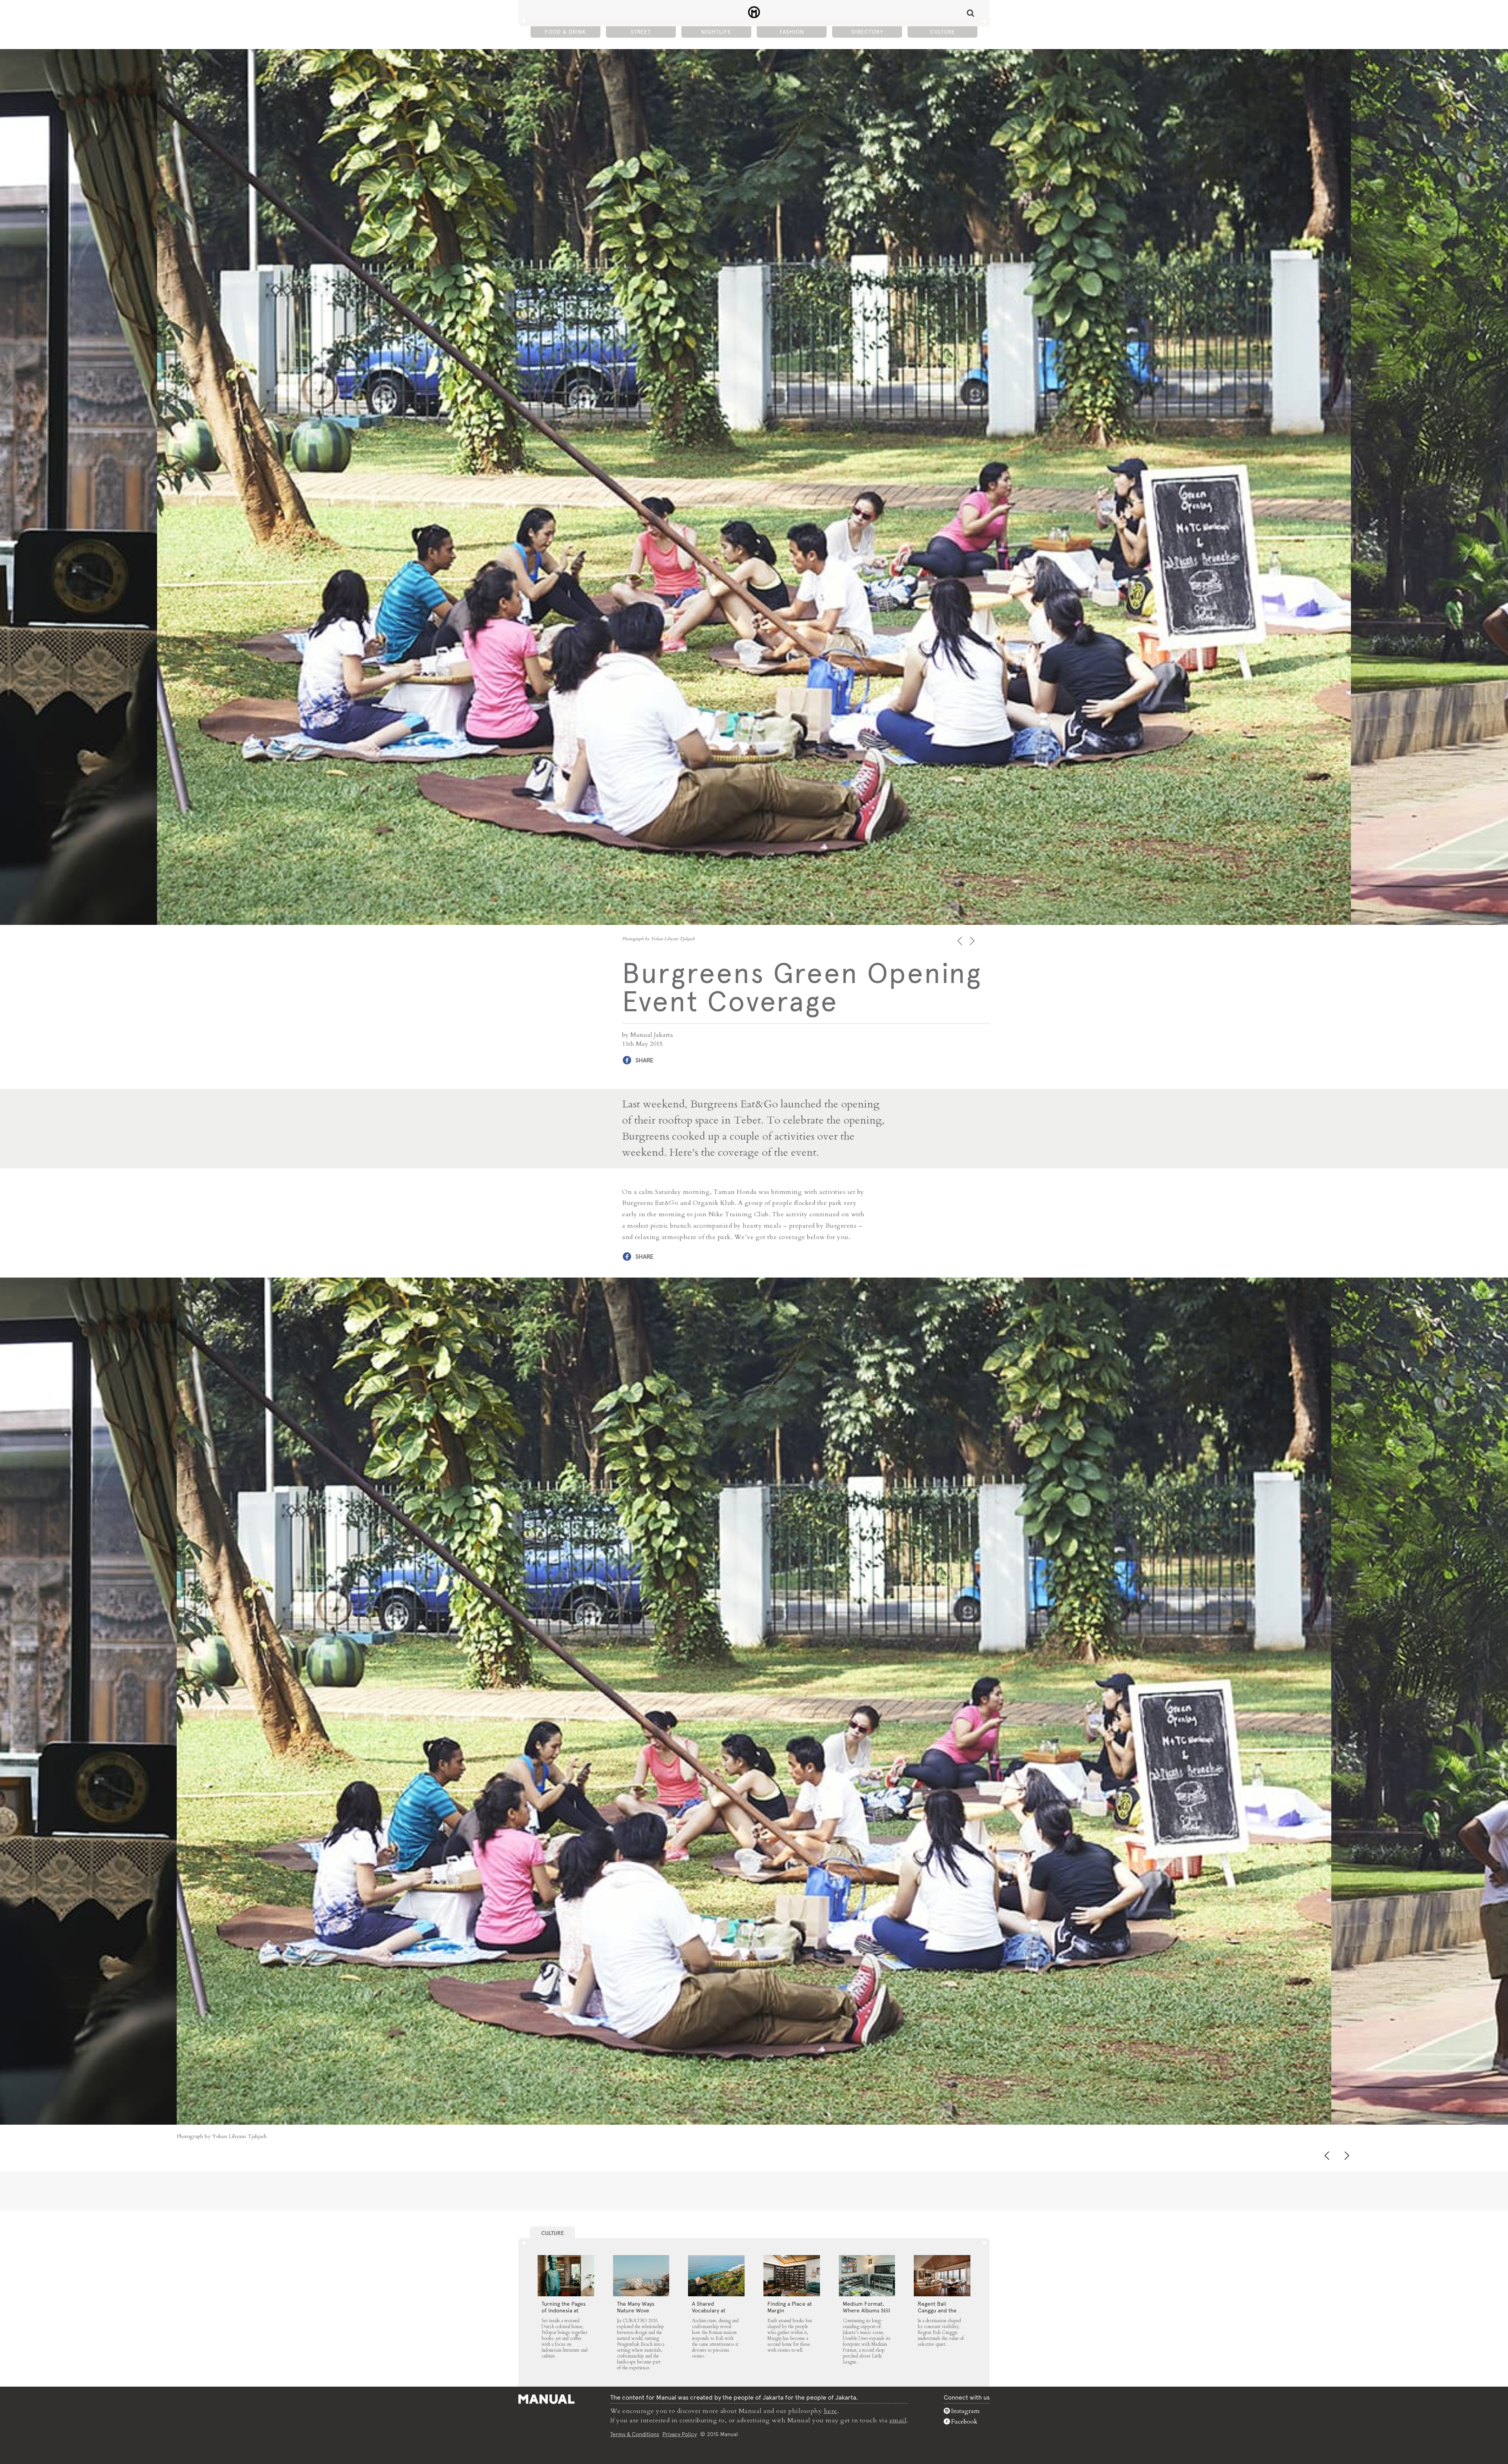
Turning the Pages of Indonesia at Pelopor (564, 2310)
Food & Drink (565, 32)
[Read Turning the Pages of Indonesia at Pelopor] (566, 2276)
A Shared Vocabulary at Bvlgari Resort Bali (715, 2310)
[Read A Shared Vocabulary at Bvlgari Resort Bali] (716, 2276)
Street (641, 32)
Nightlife (716, 32)
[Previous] (960, 941)
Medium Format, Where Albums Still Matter (867, 2310)
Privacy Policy (680, 2434)
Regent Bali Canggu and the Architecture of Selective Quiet (937, 2314)
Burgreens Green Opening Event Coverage (754, 12)
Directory (867, 32)
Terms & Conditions (635, 2434)
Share (644, 1060)
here (831, 2411)
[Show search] (971, 13)
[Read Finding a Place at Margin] (792, 2276)
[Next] (973, 941)
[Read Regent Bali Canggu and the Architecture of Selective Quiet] (942, 2276)
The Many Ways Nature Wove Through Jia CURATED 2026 (636, 2314)
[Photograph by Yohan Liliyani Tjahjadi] (754, 1701)
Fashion (792, 32)
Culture (942, 32)
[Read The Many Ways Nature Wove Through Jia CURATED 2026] (641, 2276)
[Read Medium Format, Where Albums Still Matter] (867, 2276)
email (898, 2420)
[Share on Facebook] (217, 2117)
